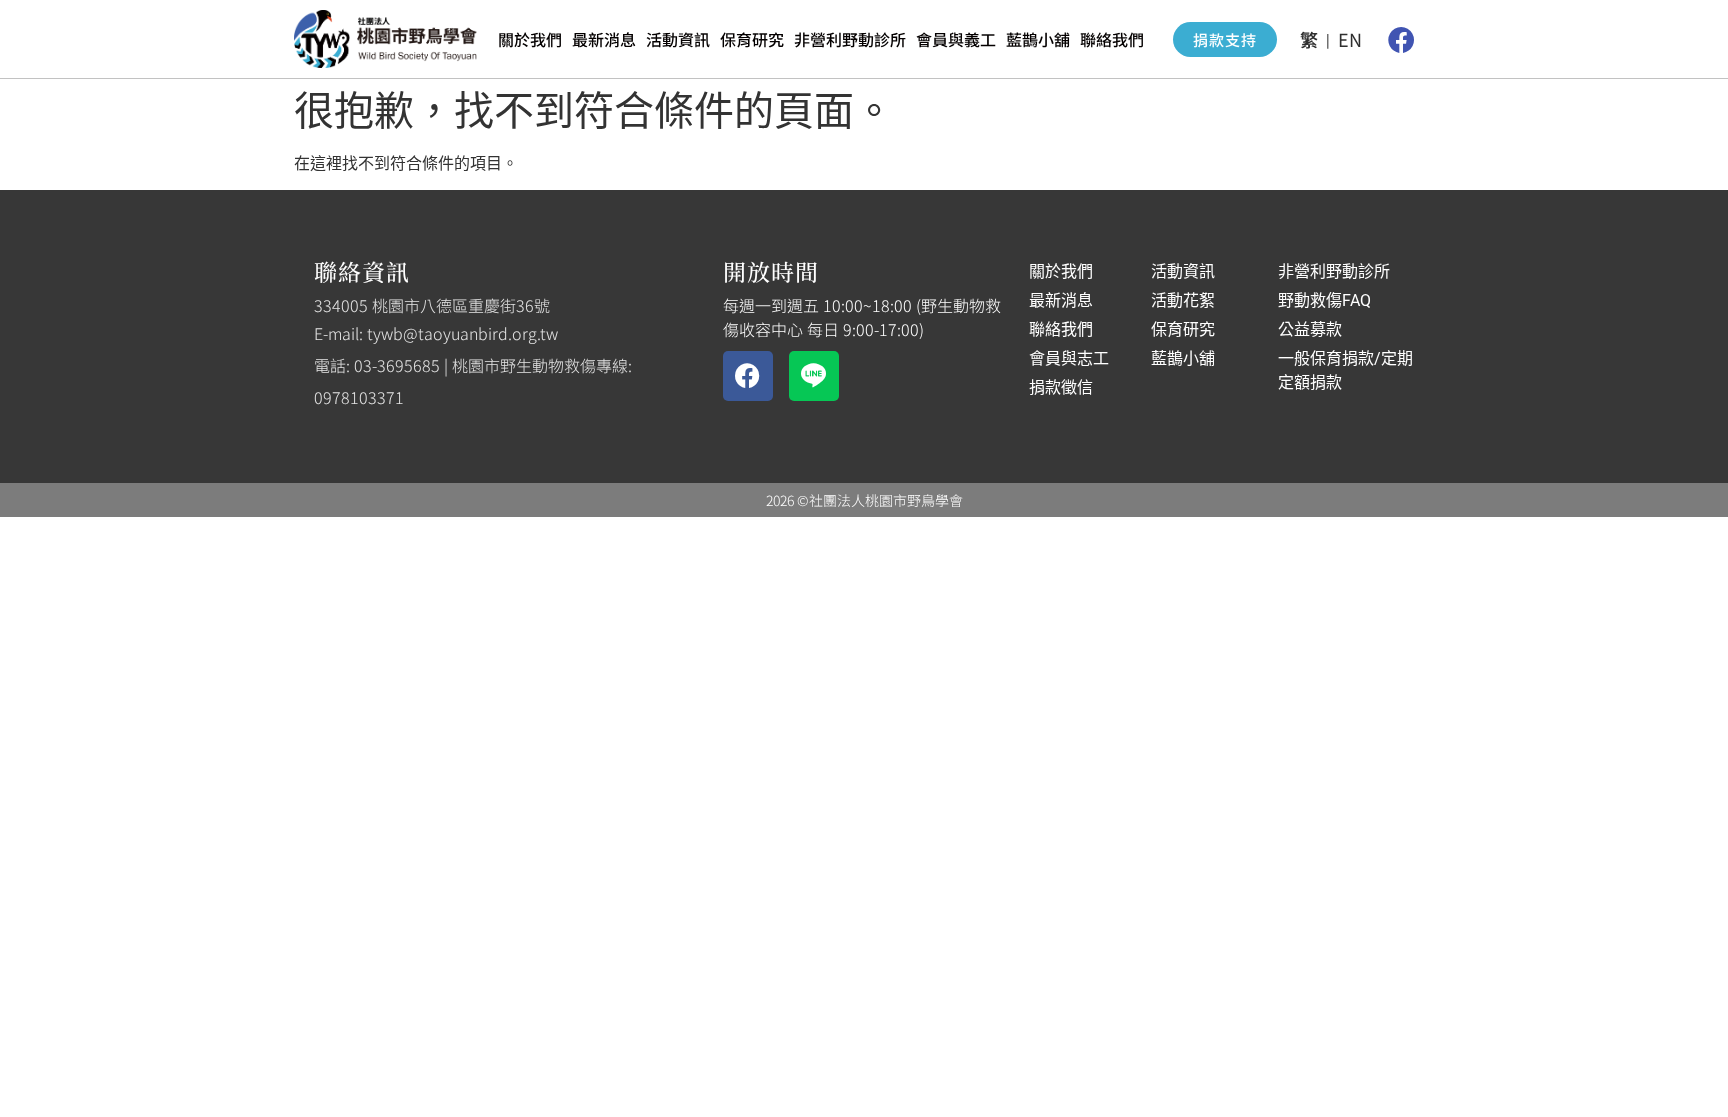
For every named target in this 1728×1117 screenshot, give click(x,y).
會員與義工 (956, 39)
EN (1350, 39)
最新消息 (604, 39)
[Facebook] (1401, 39)
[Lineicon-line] (814, 376)
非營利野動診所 (850, 39)
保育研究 (752, 39)
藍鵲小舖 (1038, 39)
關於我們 (530, 39)
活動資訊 (678, 39)
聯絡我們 (1112, 39)
